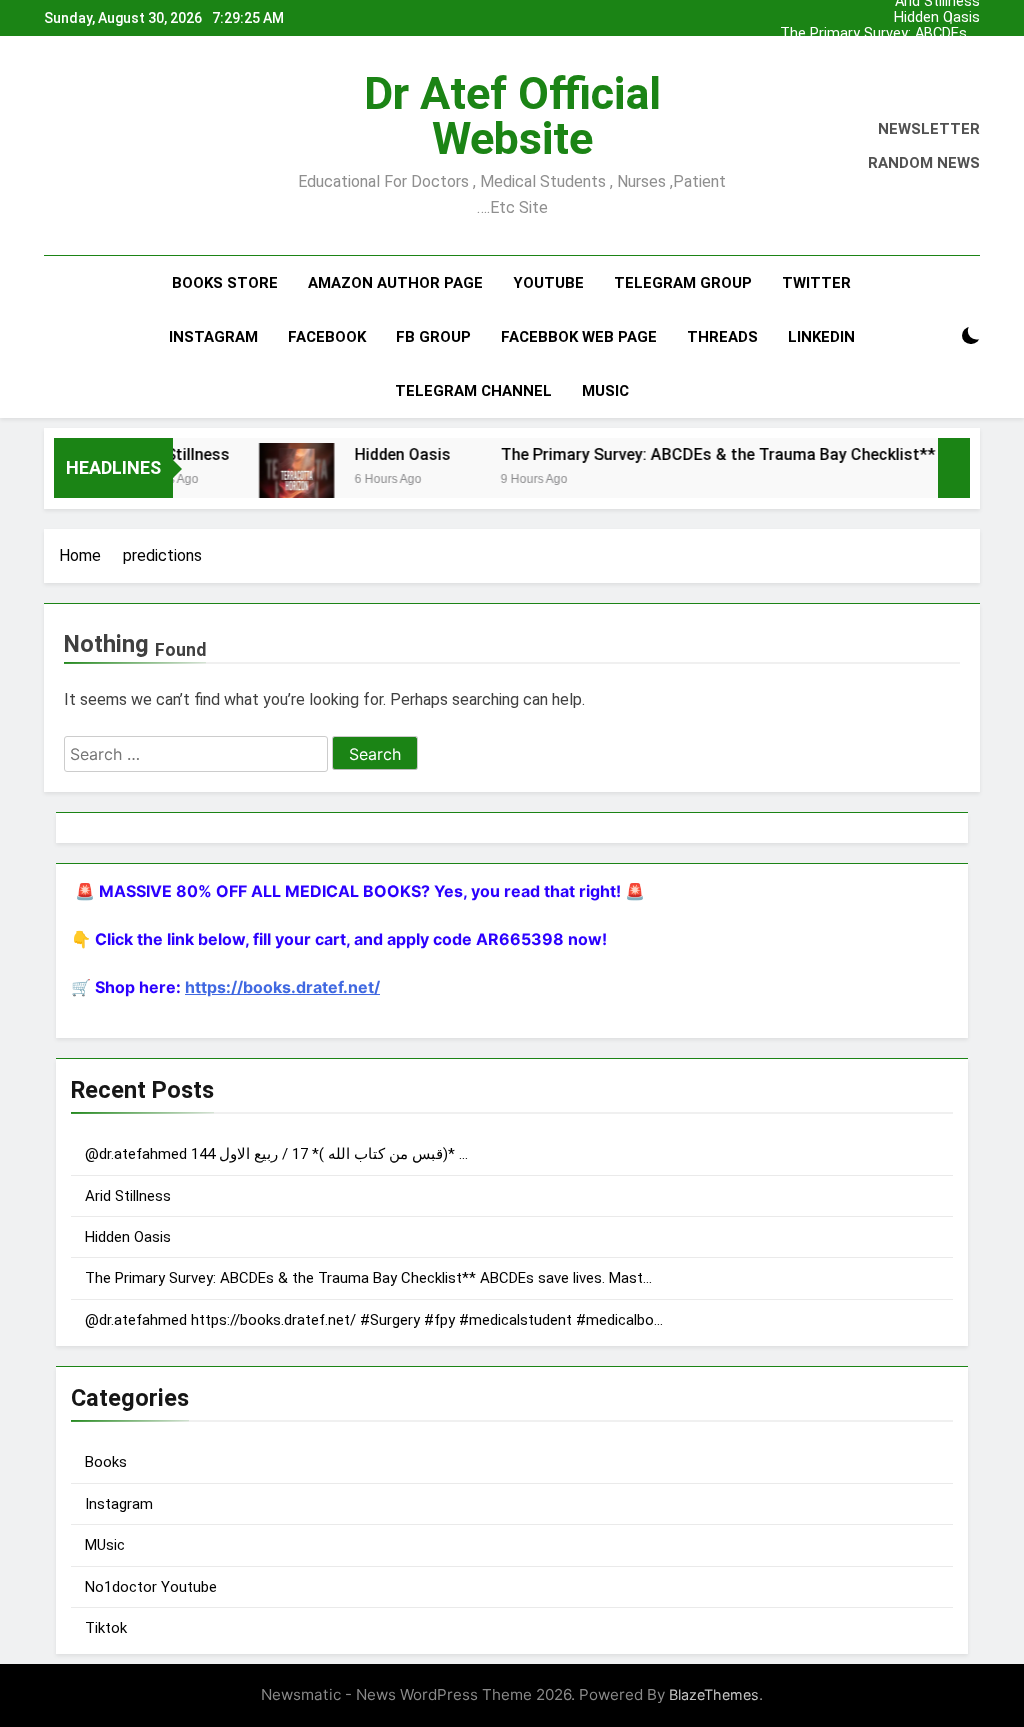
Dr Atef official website (512, 116)
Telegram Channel (473, 391)
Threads (722, 337)
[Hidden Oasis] (275, 480)
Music (605, 391)
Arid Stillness (937, 66)
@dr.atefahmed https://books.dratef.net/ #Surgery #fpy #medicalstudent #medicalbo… (374, 1320)
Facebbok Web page (579, 337)
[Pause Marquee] (954, 468)
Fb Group (433, 337)
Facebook (327, 337)
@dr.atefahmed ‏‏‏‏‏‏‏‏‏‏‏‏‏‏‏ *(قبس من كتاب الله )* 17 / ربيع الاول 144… (878, 50)
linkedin (821, 337)
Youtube (548, 283)
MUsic (105, 1545)
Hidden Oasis (937, 18)
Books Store (225, 283)
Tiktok (106, 1628)
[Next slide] (970, 13)
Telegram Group (683, 283)
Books (106, 1462)
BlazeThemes (714, 1694)
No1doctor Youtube (151, 1587)
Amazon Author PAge (395, 283)
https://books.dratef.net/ (282, 987)
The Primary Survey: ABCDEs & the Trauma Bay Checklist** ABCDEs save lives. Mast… (880, 34)
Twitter (816, 283)
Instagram (213, 337)
